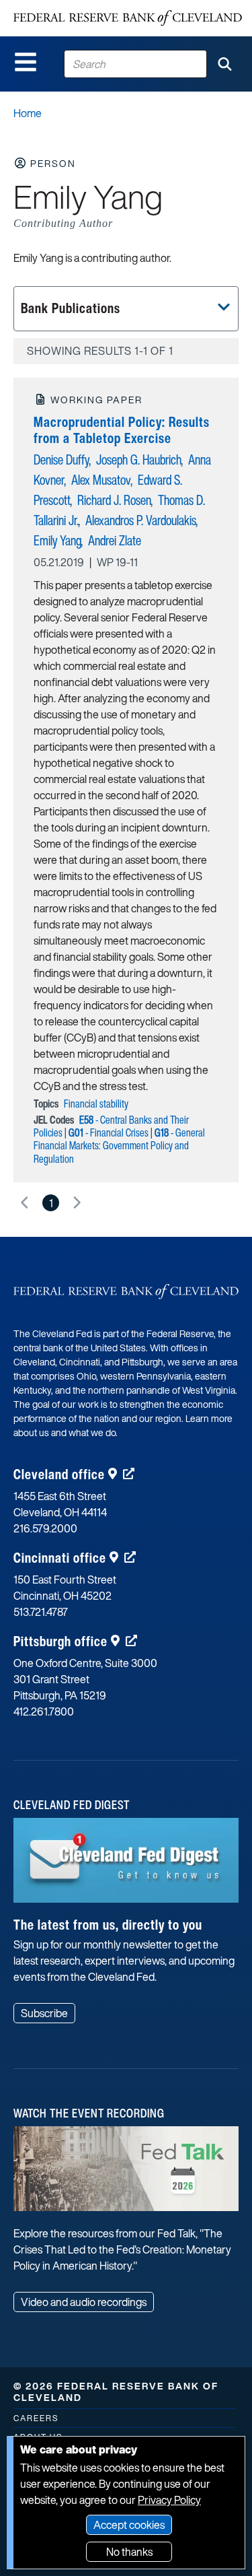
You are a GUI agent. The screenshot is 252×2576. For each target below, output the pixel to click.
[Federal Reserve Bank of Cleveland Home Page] (128, 18)
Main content (65, 7)
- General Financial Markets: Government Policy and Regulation (119, 1145)
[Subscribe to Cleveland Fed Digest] (126, 1865)
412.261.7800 (44, 1711)
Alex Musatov (101, 480)
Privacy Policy (169, 2500)
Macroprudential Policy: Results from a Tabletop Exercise (122, 430)
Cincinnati (60, 1558)
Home (28, 113)
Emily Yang (57, 540)
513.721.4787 (41, 1612)
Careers (36, 2418)
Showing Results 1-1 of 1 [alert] (100, 351)
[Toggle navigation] (26, 62)
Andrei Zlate (115, 540)
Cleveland (59, 1474)
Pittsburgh (60, 1641)
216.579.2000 (45, 1528)
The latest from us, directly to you (108, 1925)
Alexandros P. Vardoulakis (141, 520)
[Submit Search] (224, 64)
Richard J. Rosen (114, 500)
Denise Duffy (61, 460)
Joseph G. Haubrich (139, 460)
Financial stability (96, 1104)
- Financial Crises (109, 1132)
